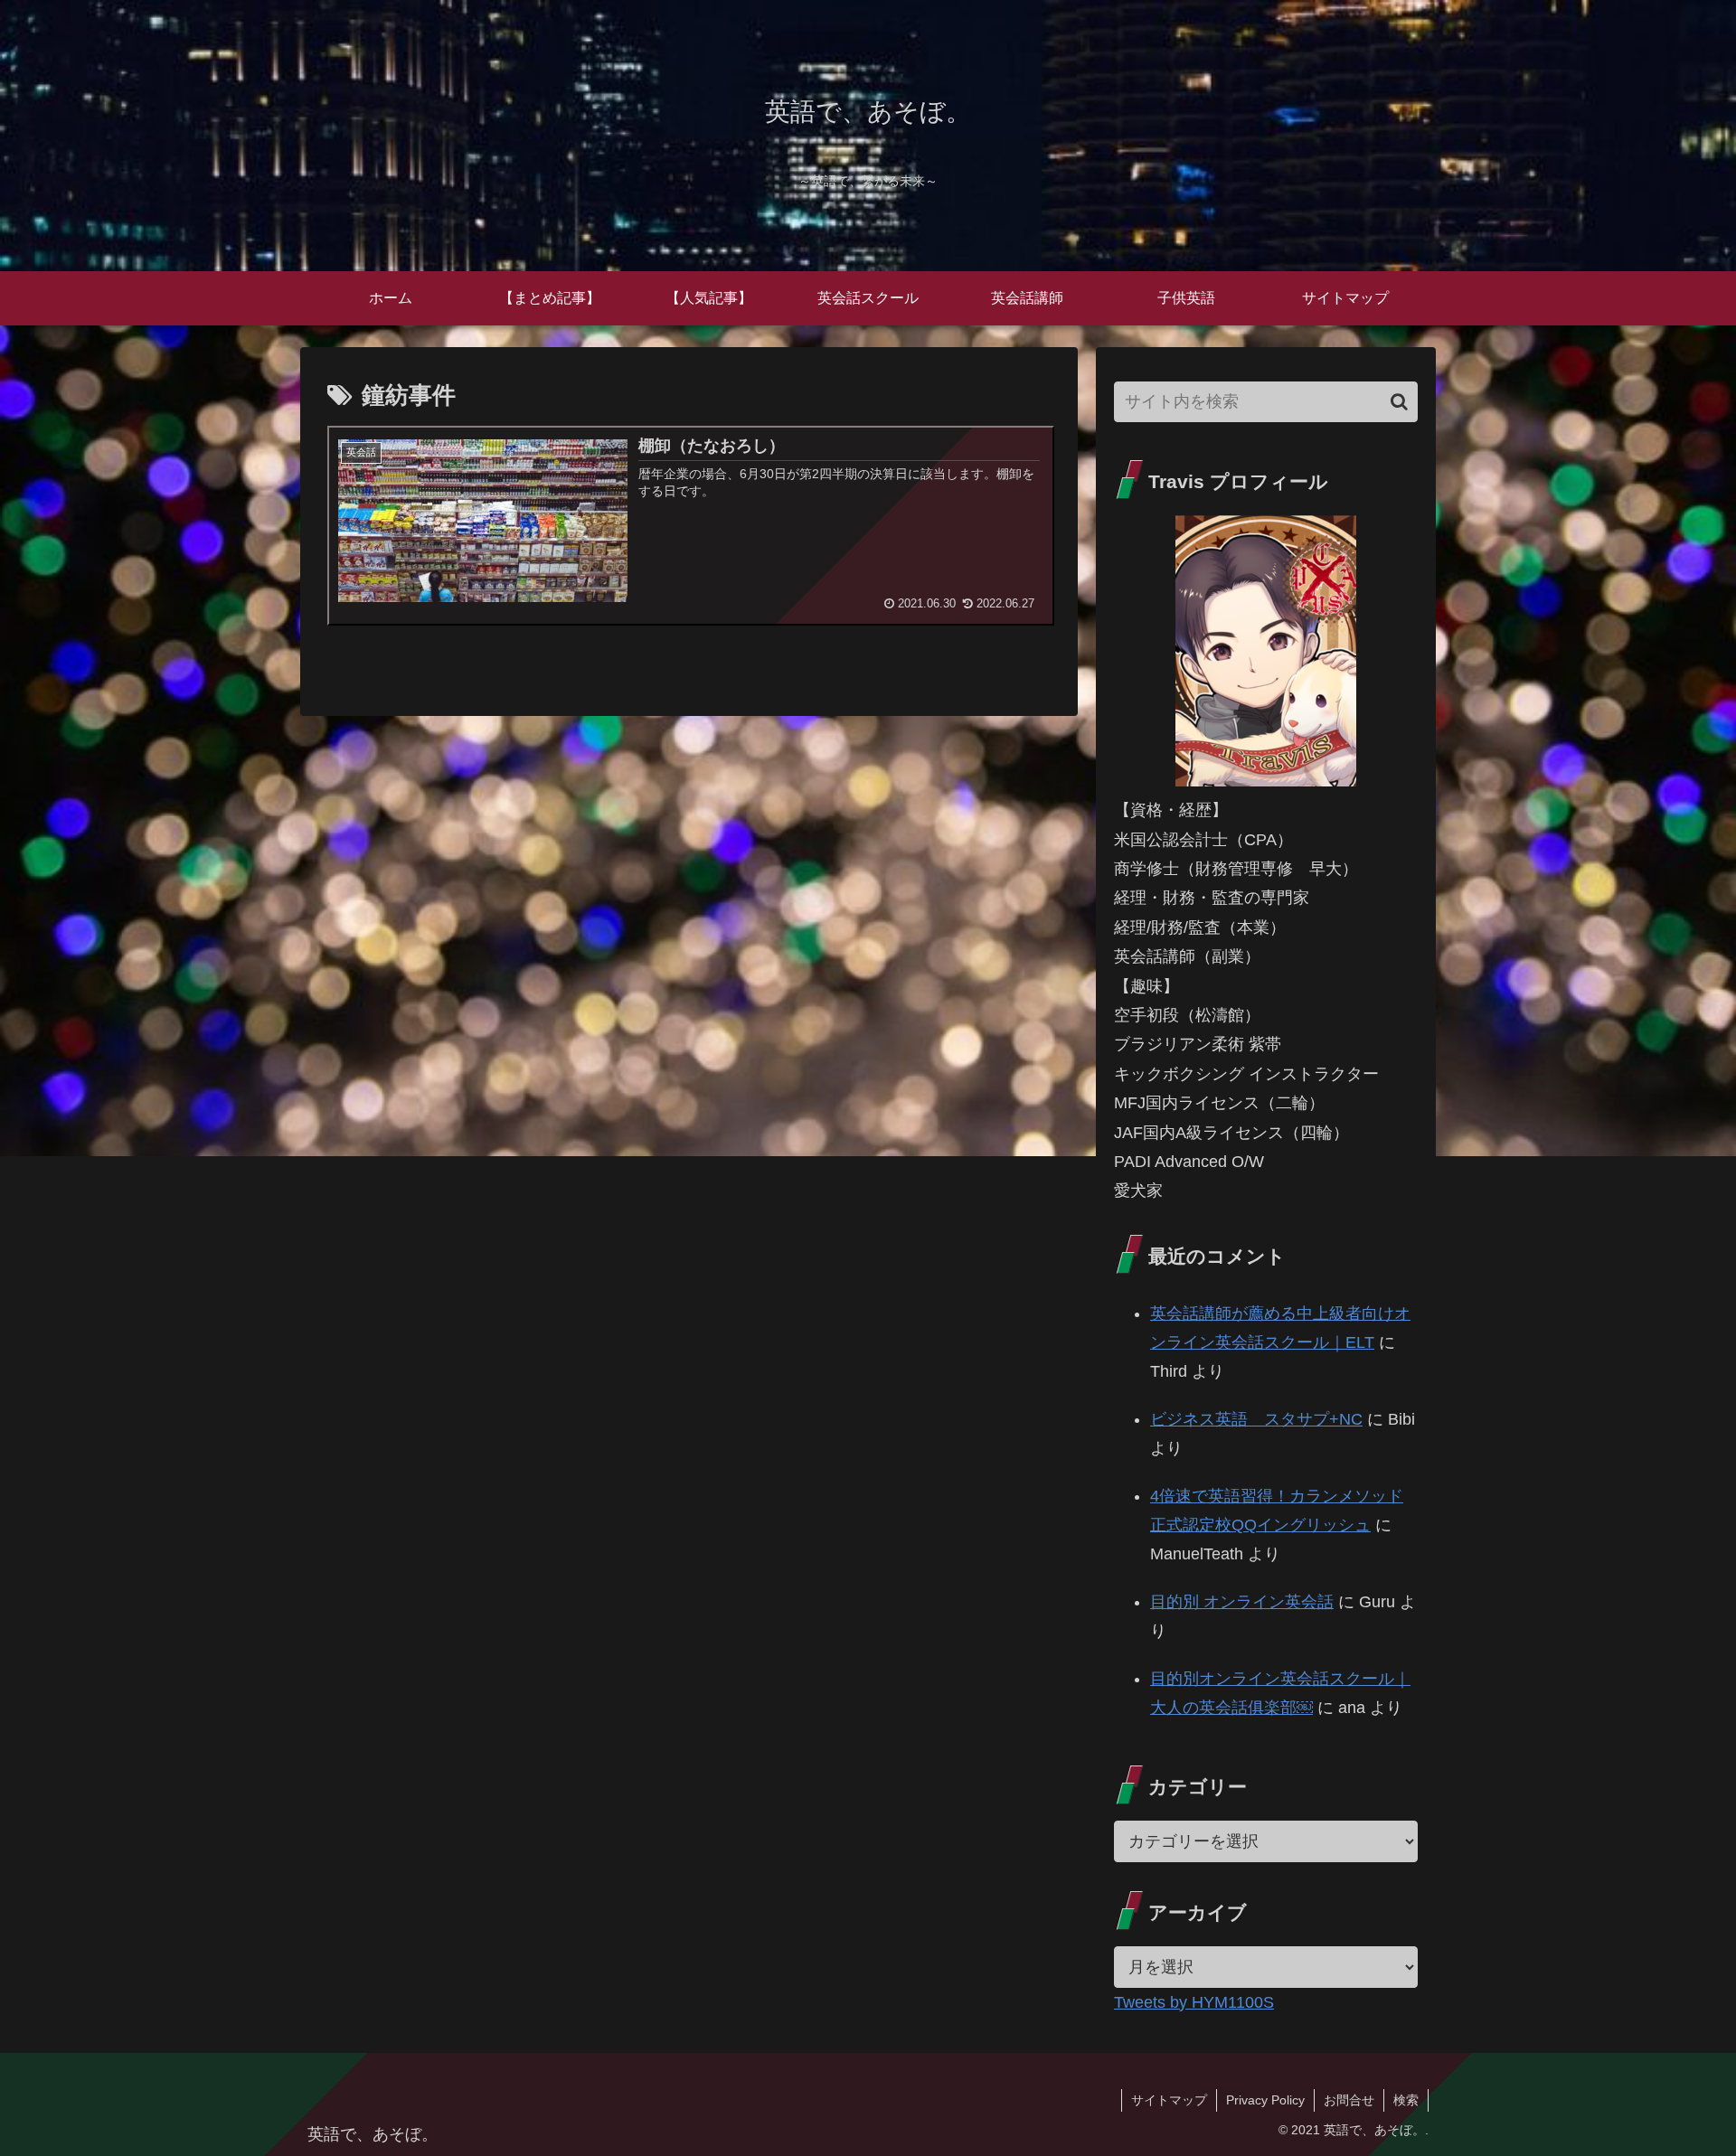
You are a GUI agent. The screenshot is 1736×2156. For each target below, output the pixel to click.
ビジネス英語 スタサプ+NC (1256, 1419)
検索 (1406, 2100)
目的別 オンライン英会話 (1242, 1602)
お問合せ (1349, 2100)
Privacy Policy (1265, 2100)
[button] (1399, 402)
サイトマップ (1169, 2100)
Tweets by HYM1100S (1194, 2002)
